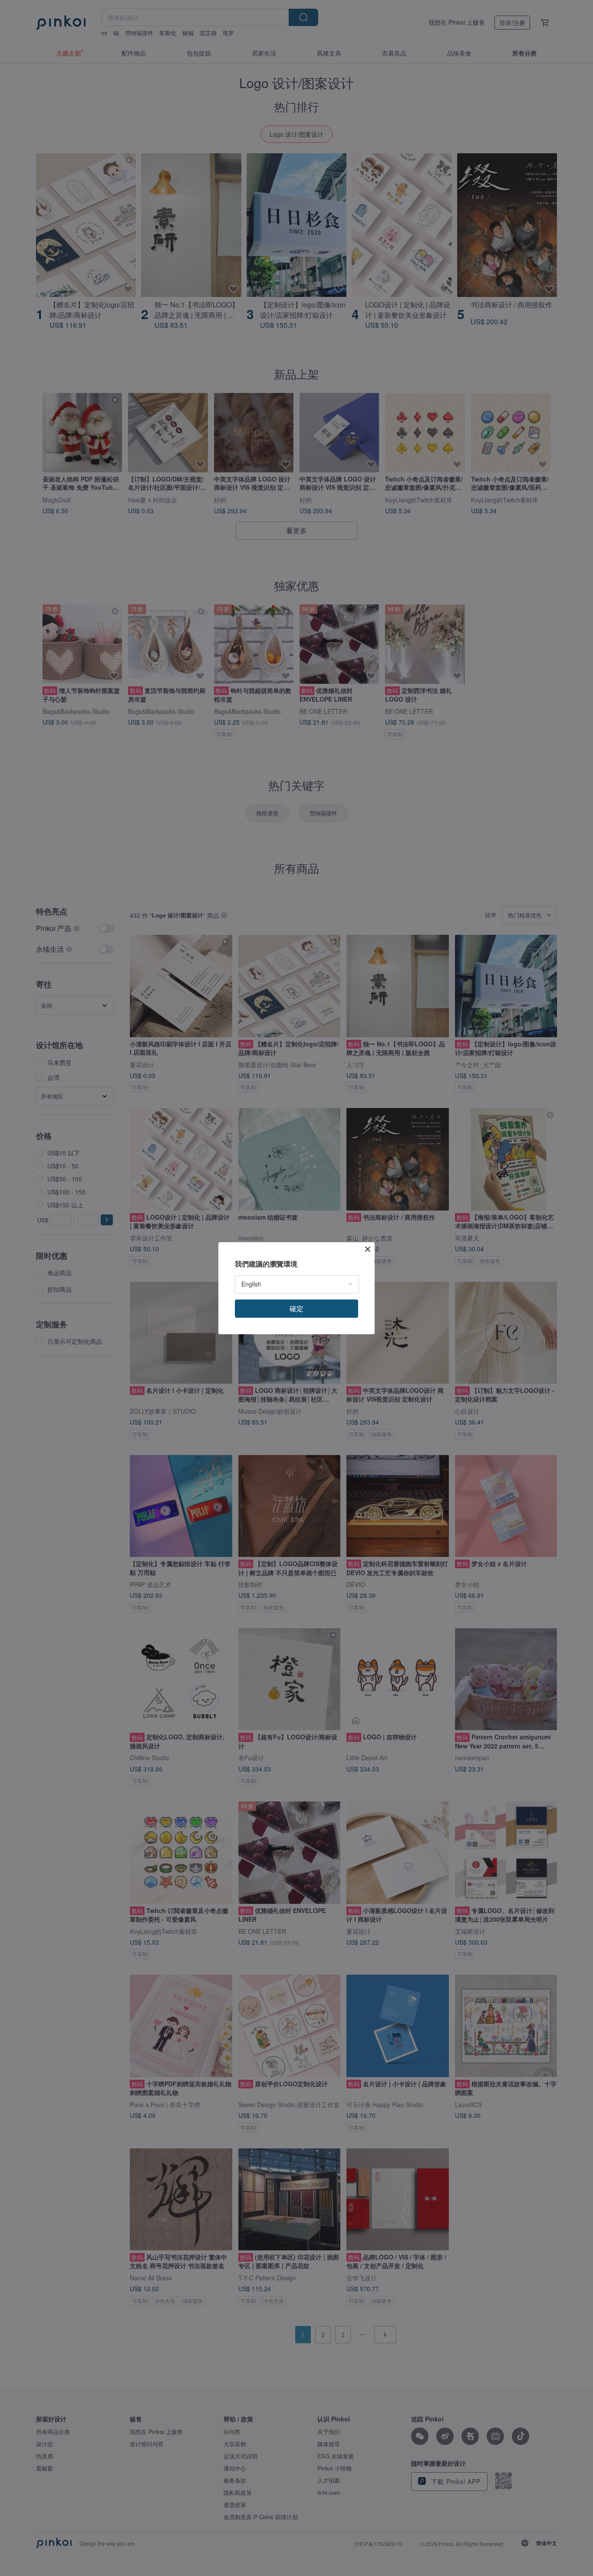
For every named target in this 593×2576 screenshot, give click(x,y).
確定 (296, 1308)
